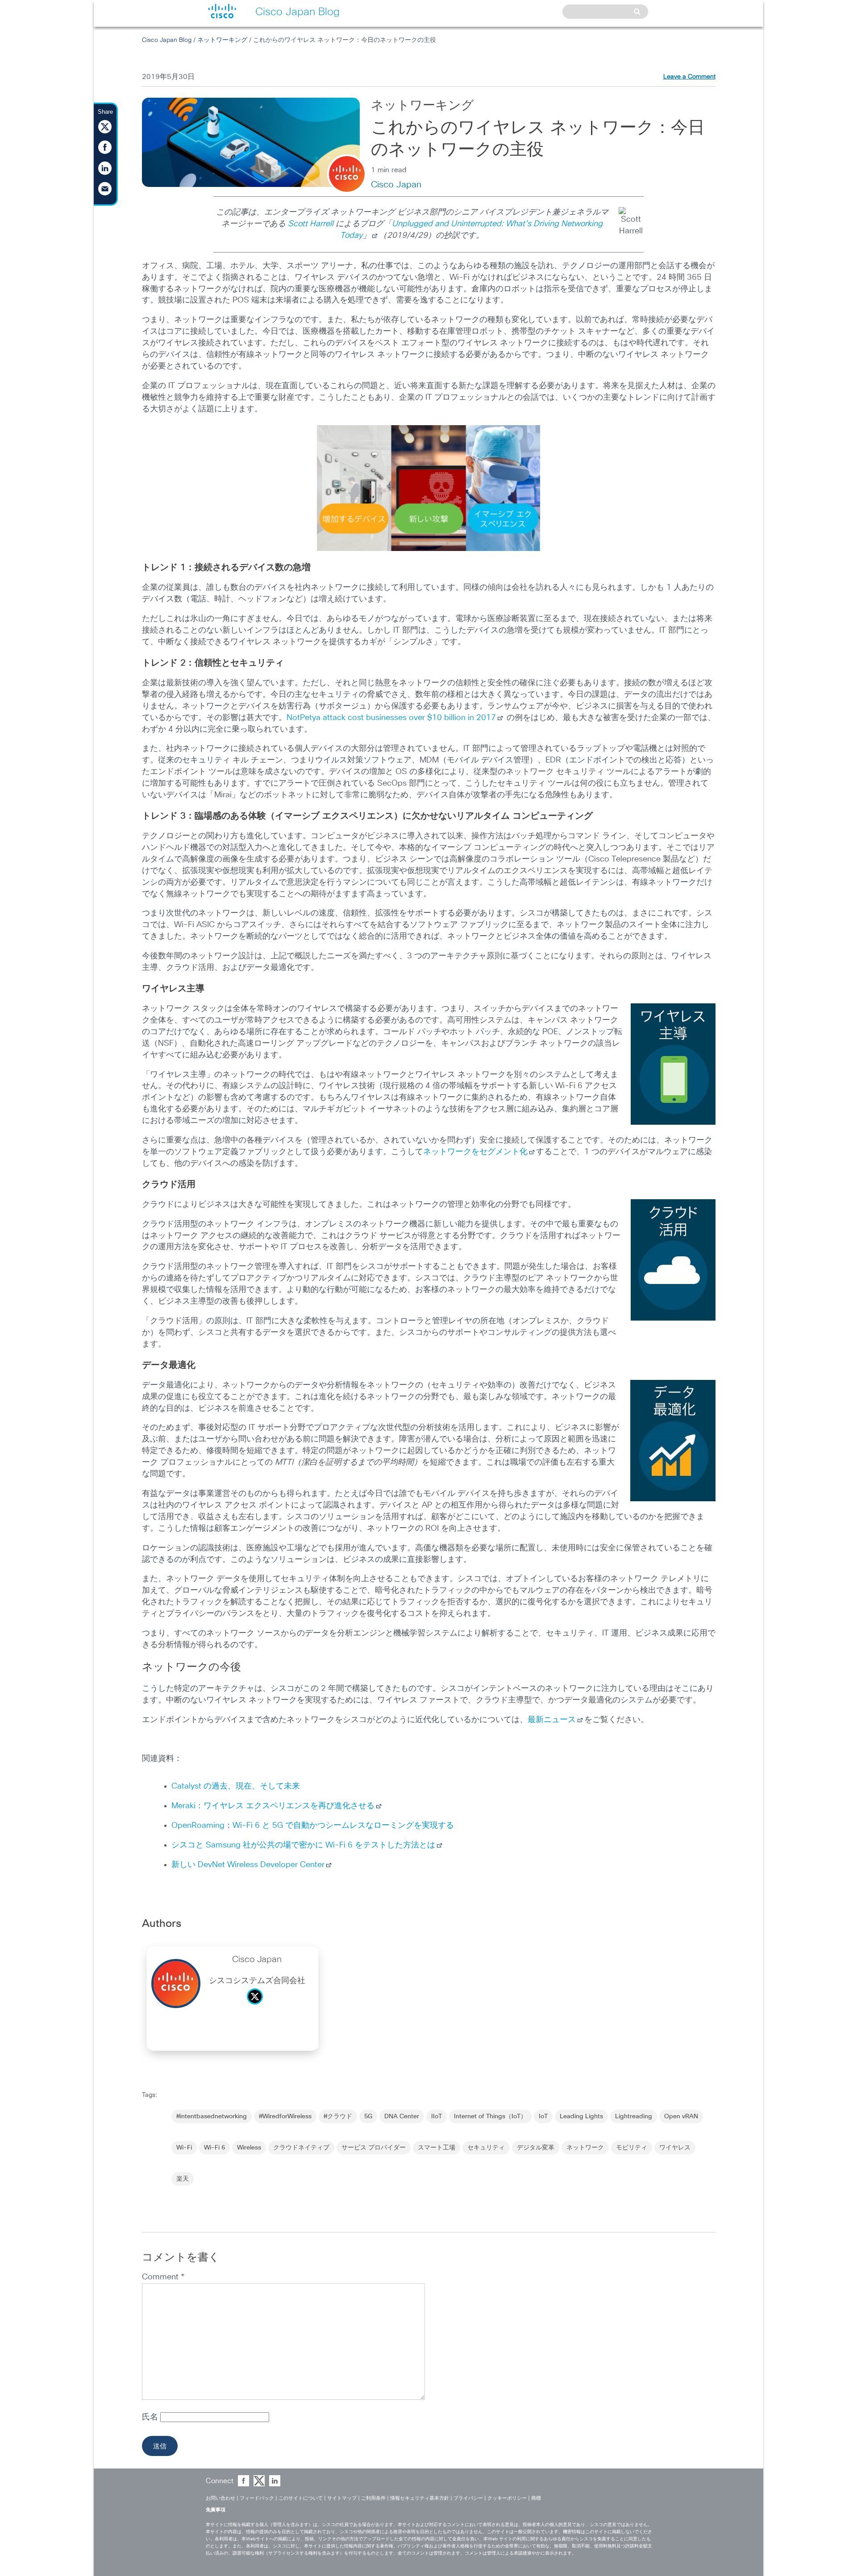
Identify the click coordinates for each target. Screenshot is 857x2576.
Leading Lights (581, 2116)
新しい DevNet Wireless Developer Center (248, 1865)
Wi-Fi (184, 2148)
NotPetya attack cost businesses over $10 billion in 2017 (391, 718)
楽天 (183, 2179)
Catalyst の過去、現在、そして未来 (236, 1786)
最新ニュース (552, 1720)
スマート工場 (437, 2148)
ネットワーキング (222, 40)
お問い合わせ (220, 2498)
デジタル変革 (536, 2148)
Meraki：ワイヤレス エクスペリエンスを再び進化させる (273, 1806)
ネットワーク (585, 2148)
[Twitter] (257, 2007)
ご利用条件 (373, 2498)
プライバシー (468, 2498)
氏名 (151, 2417)
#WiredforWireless (285, 2116)
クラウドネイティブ (301, 2148)
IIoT (437, 2116)
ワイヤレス (675, 2148)
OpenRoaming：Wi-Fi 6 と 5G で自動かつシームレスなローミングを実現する (313, 1826)
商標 (536, 2498)
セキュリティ (486, 2148)
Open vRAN (681, 2116)
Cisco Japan (396, 185)
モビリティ (632, 2148)
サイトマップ (342, 2498)
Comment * (163, 2277)
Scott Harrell (311, 224)
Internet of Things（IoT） (490, 2116)
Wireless (249, 2148)
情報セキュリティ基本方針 (420, 2498)
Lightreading (634, 2116)
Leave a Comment (689, 77)
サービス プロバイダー (374, 2148)
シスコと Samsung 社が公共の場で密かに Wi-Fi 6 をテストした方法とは (303, 1845)
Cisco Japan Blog (167, 40)
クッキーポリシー (507, 2498)
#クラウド (338, 2116)
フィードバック (257, 2498)
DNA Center (402, 2116)
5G (368, 2116)
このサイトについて (301, 2498)
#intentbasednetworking (212, 2116)
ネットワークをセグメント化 (475, 1152)
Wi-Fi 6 (214, 2148)
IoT (543, 2116)
